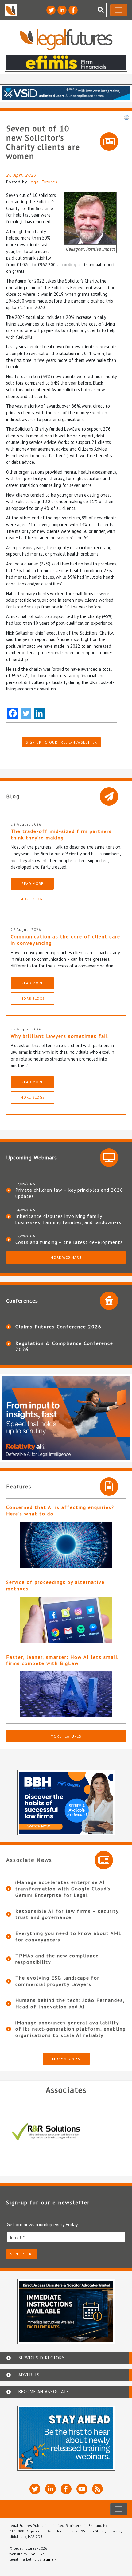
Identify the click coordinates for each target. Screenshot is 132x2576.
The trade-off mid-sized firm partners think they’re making (61, 834)
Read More (32, 883)
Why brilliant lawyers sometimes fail (59, 1036)
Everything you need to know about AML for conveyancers (68, 1936)
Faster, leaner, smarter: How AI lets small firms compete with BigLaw (62, 1660)
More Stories (66, 2059)
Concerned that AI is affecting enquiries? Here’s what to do (60, 1510)
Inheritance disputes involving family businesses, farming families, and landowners (68, 1219)
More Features (66, 1736)
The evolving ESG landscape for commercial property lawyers (57, 1981)
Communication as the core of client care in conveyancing (66, 940)
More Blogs (33, 899)
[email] (66, 2237)
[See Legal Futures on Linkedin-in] (62, 10)
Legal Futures (43, 182)
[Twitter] (26, 713)
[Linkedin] (39, 713)
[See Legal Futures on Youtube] (82, 2489)
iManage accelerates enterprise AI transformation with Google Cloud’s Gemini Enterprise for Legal (63, 1889)
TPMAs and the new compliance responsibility (57, 1959)
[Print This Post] (126, 117)
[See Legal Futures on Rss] (97, 2489)
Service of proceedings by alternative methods (55, 1585)
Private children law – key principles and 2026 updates (69, 1193)
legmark (49, 2559)
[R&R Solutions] (66, 2132)
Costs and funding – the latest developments (69, 1242)
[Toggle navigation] (119, 10)
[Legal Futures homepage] (66, 39)
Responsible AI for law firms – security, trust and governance (68, 1914)
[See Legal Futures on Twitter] (51, 10)
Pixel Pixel (37, 2554)
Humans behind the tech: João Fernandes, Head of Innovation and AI (70, 2003)
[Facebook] (13, 713)
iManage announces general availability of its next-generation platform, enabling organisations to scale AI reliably (71, 2029)
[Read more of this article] (66, 1545)
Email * (17, 2237)
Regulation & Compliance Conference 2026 (64, 1346)
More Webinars (66, 1257)
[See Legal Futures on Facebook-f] (73, 10)
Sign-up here (22, 2254)
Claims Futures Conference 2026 (58, 1327)
